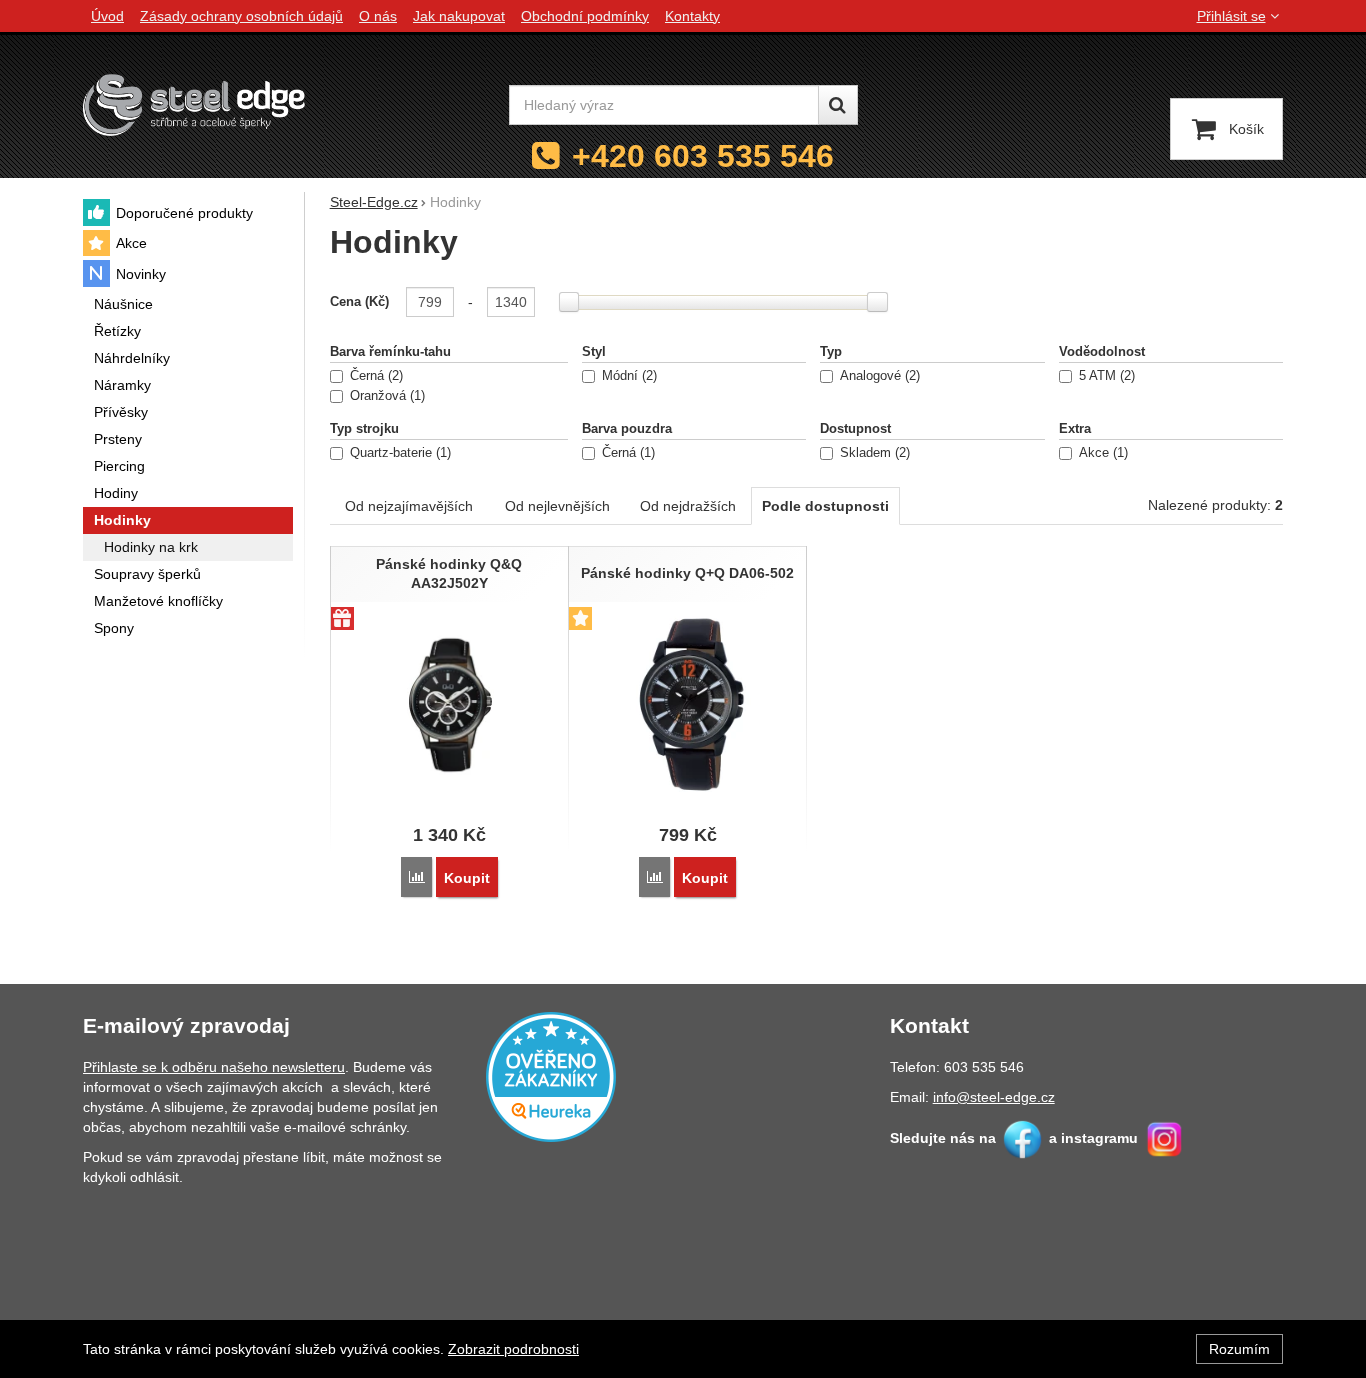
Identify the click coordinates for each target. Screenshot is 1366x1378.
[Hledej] (838, 105)
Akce (1101, 453)
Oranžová (385, 396)
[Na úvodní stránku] (194, 104)
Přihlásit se (1231, 16)
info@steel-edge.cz (994, 1097)
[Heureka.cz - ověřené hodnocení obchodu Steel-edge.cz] (551, 1075)
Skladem (873, 453)
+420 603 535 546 (703, 156)
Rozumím (1239, 1349)
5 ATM (1105, 376)
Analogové (878, 376)
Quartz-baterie (398, 453)
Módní (627, 376)
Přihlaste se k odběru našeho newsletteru (214, 1067)
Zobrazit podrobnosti (513, 1349)
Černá (374, 376)
